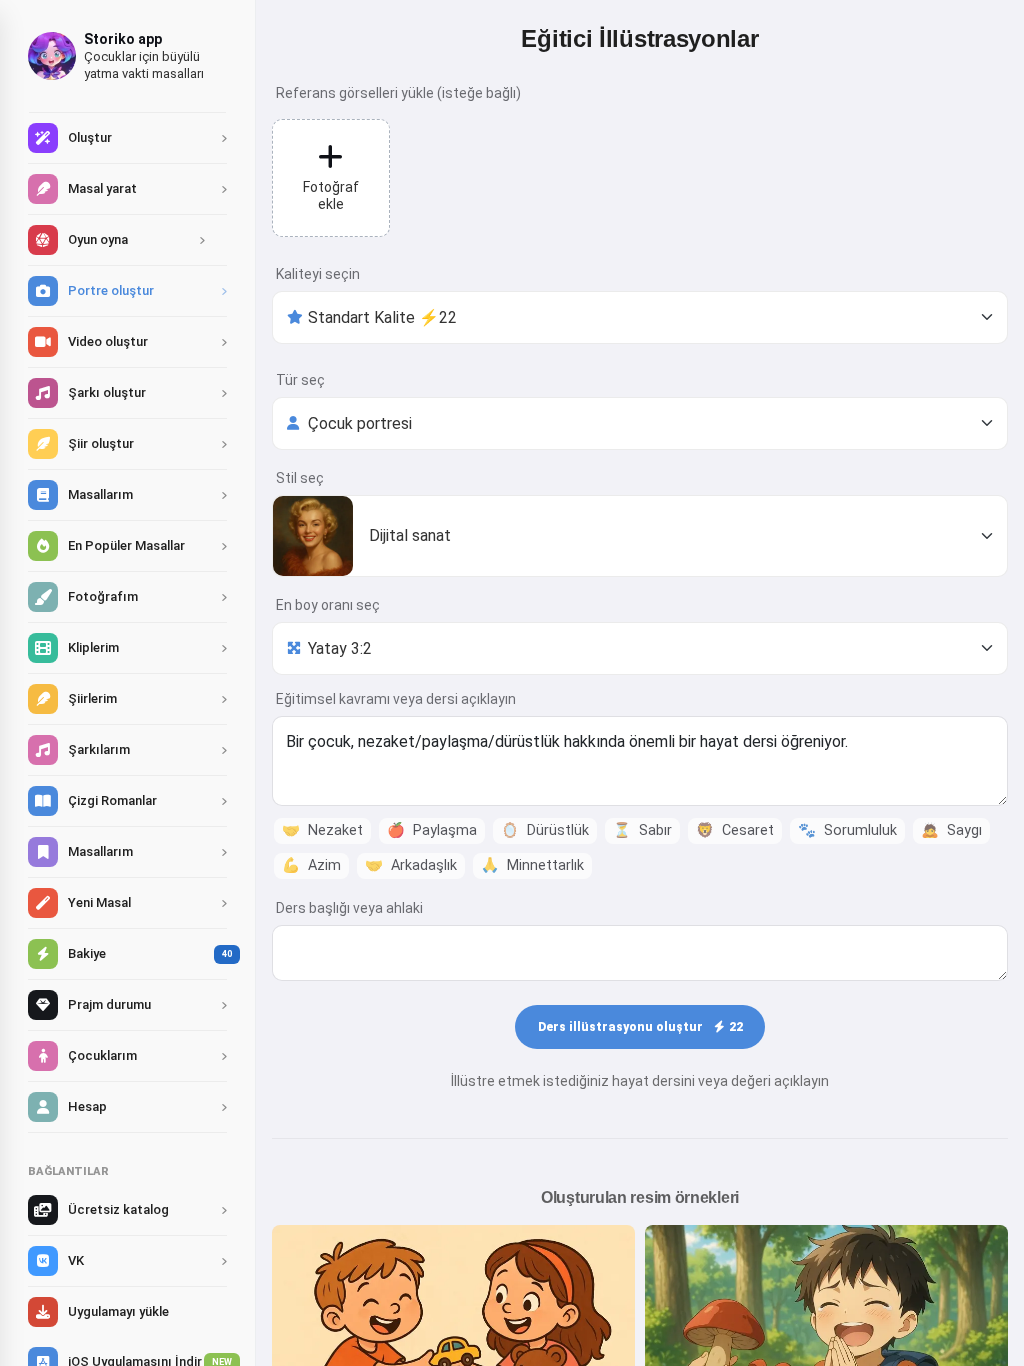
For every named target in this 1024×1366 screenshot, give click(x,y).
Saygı (951, 830)
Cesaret (735, 830)
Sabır (642, 830)
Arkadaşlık (411, 865)
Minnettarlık (532, 865)
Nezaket (322, 830)
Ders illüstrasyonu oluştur (640, 1027)
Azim (311, 865)
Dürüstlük (545, 830)
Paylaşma (432, 830)
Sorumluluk (847, 830)
